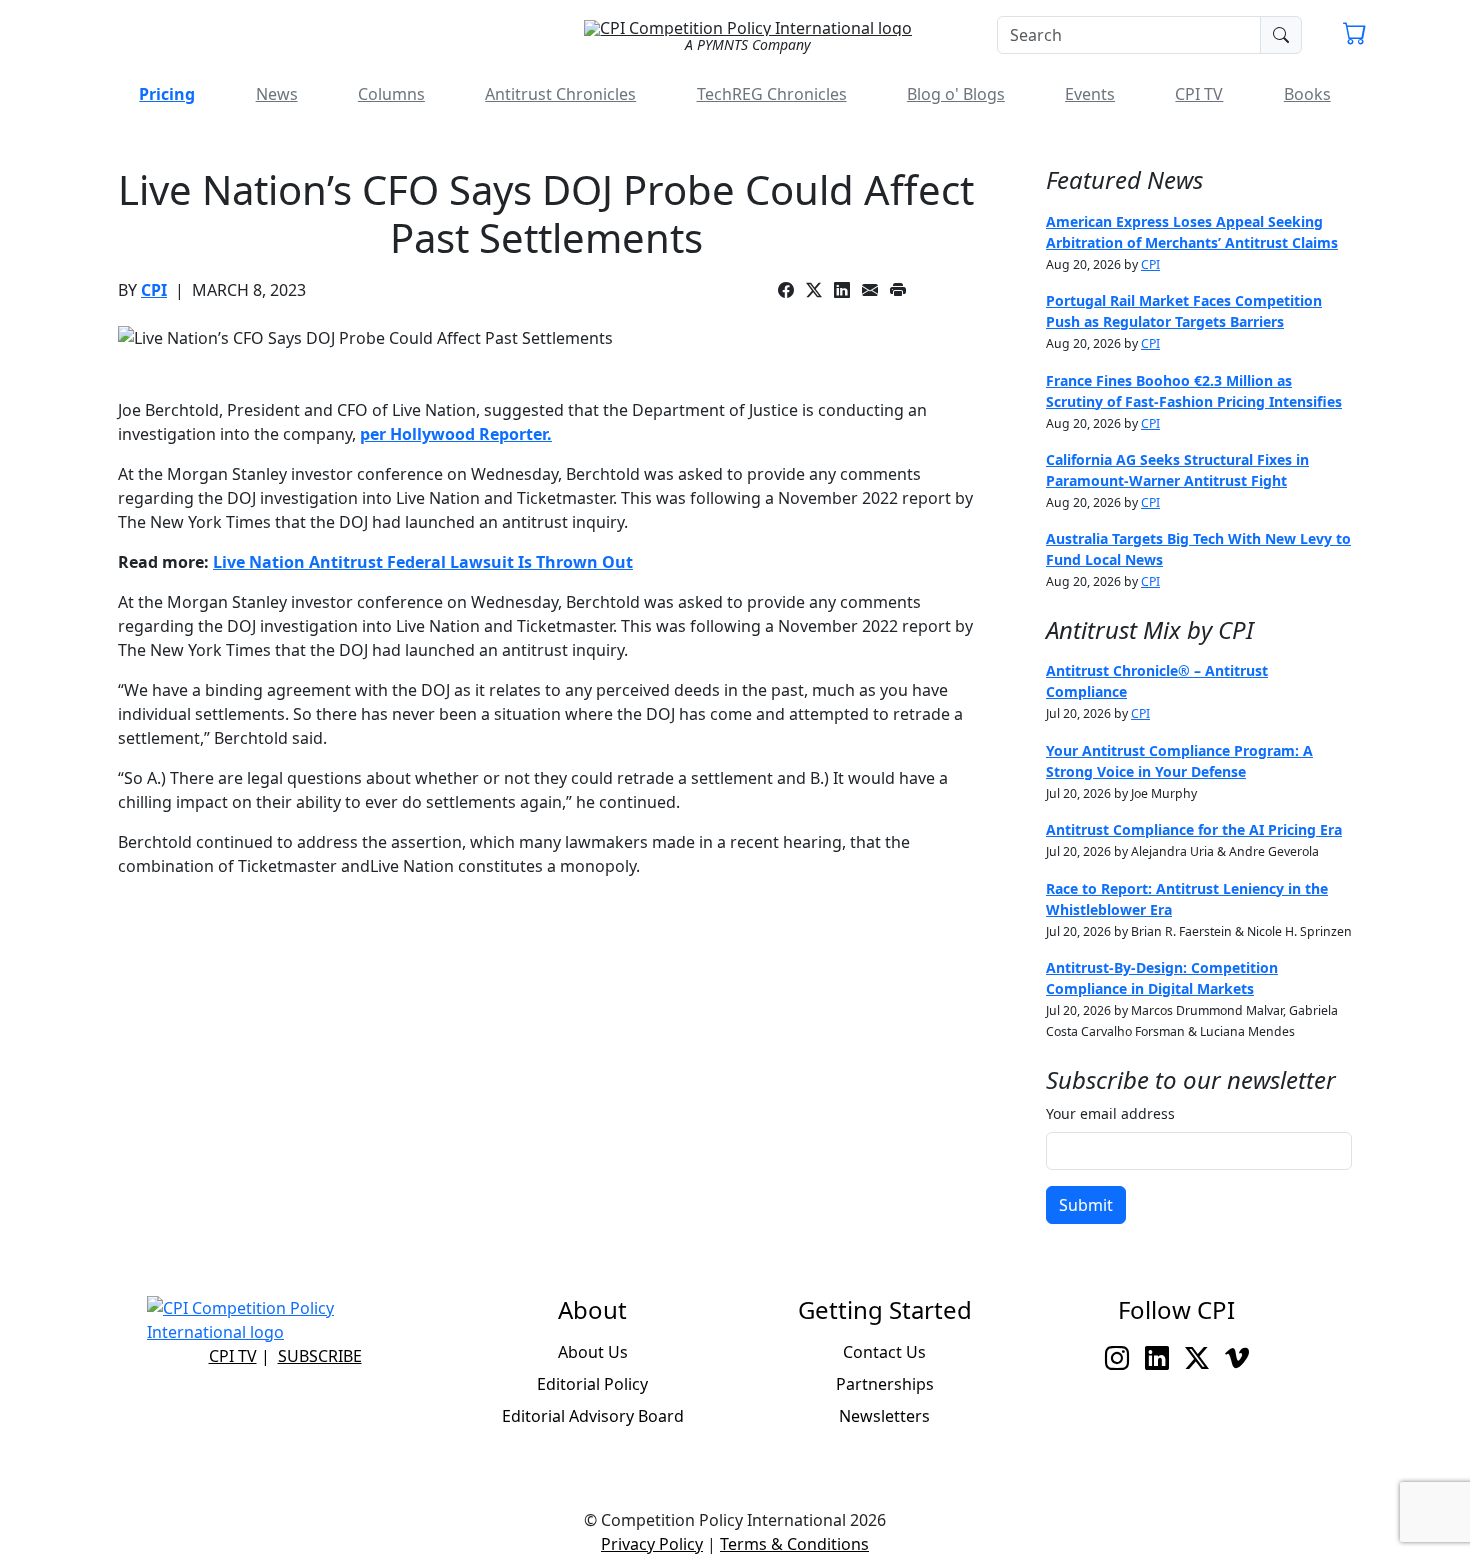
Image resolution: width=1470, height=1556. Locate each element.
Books (1307, 94)
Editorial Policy (592, 1384)
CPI (154, 290)
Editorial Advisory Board (593, 1416)
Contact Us (884, 1352)
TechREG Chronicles (772, 94)
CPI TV (1199, 94)
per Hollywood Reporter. (456, 434)
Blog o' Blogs (956, 94)
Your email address (1110, 1113)
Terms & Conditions (794, 1544)
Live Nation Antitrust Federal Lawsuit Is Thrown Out (423, 562)
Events (1090, 94)
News (277, 94)
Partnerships (885, 1384)
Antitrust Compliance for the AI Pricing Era (1194, 829)
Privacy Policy (652, 1544)
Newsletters (884, 1416)
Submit (1086, 1205)
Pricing (167, 94)
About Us (593, 1352)
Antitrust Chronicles (560, 94)
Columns (391, 94)
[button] (1355, 36)
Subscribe (320, 1356)
